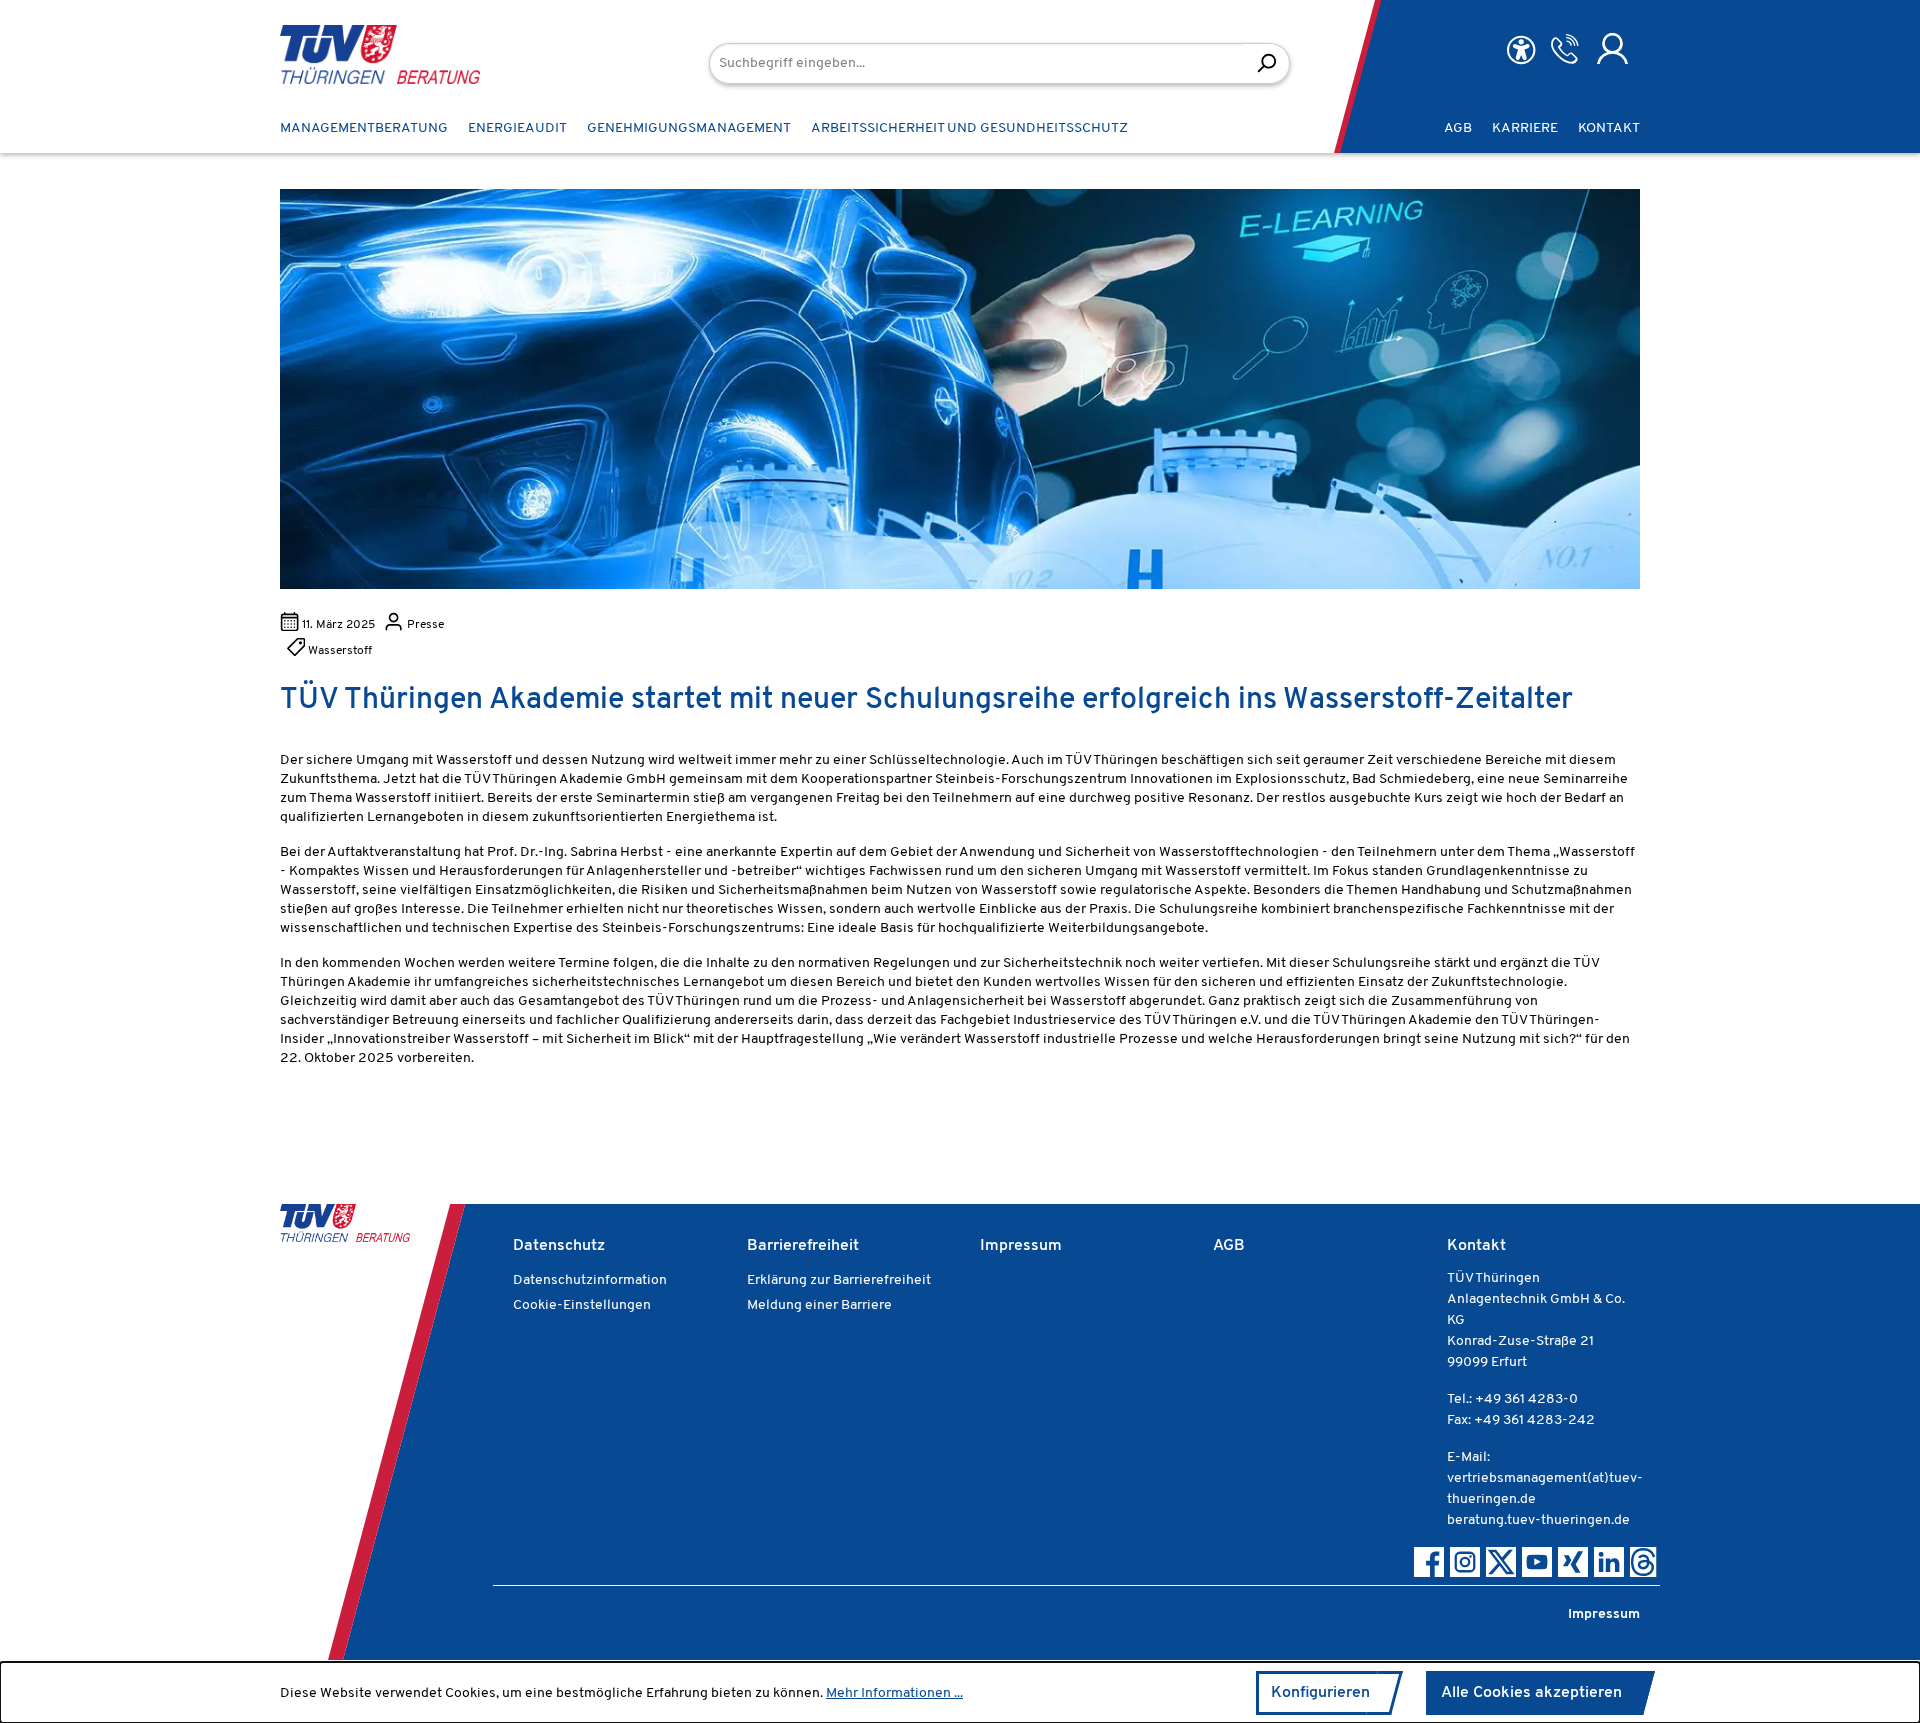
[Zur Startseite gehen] (350, 54)
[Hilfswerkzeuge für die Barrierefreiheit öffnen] (1521, 50)
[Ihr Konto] (1612, 49)
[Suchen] (1266, 63)
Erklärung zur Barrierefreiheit (839, 1280)
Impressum (1021, 1246)
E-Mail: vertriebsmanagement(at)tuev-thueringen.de (1545, 1478)
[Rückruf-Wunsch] (1564, 49)
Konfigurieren (1320, 1693)
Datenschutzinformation (590, 1280)
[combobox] (976, 63)
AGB (1229, 1246)
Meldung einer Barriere (819, 1305)
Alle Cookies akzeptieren (1531, 1693)
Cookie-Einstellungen (582, 1305)
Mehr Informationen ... (894, 1693)
